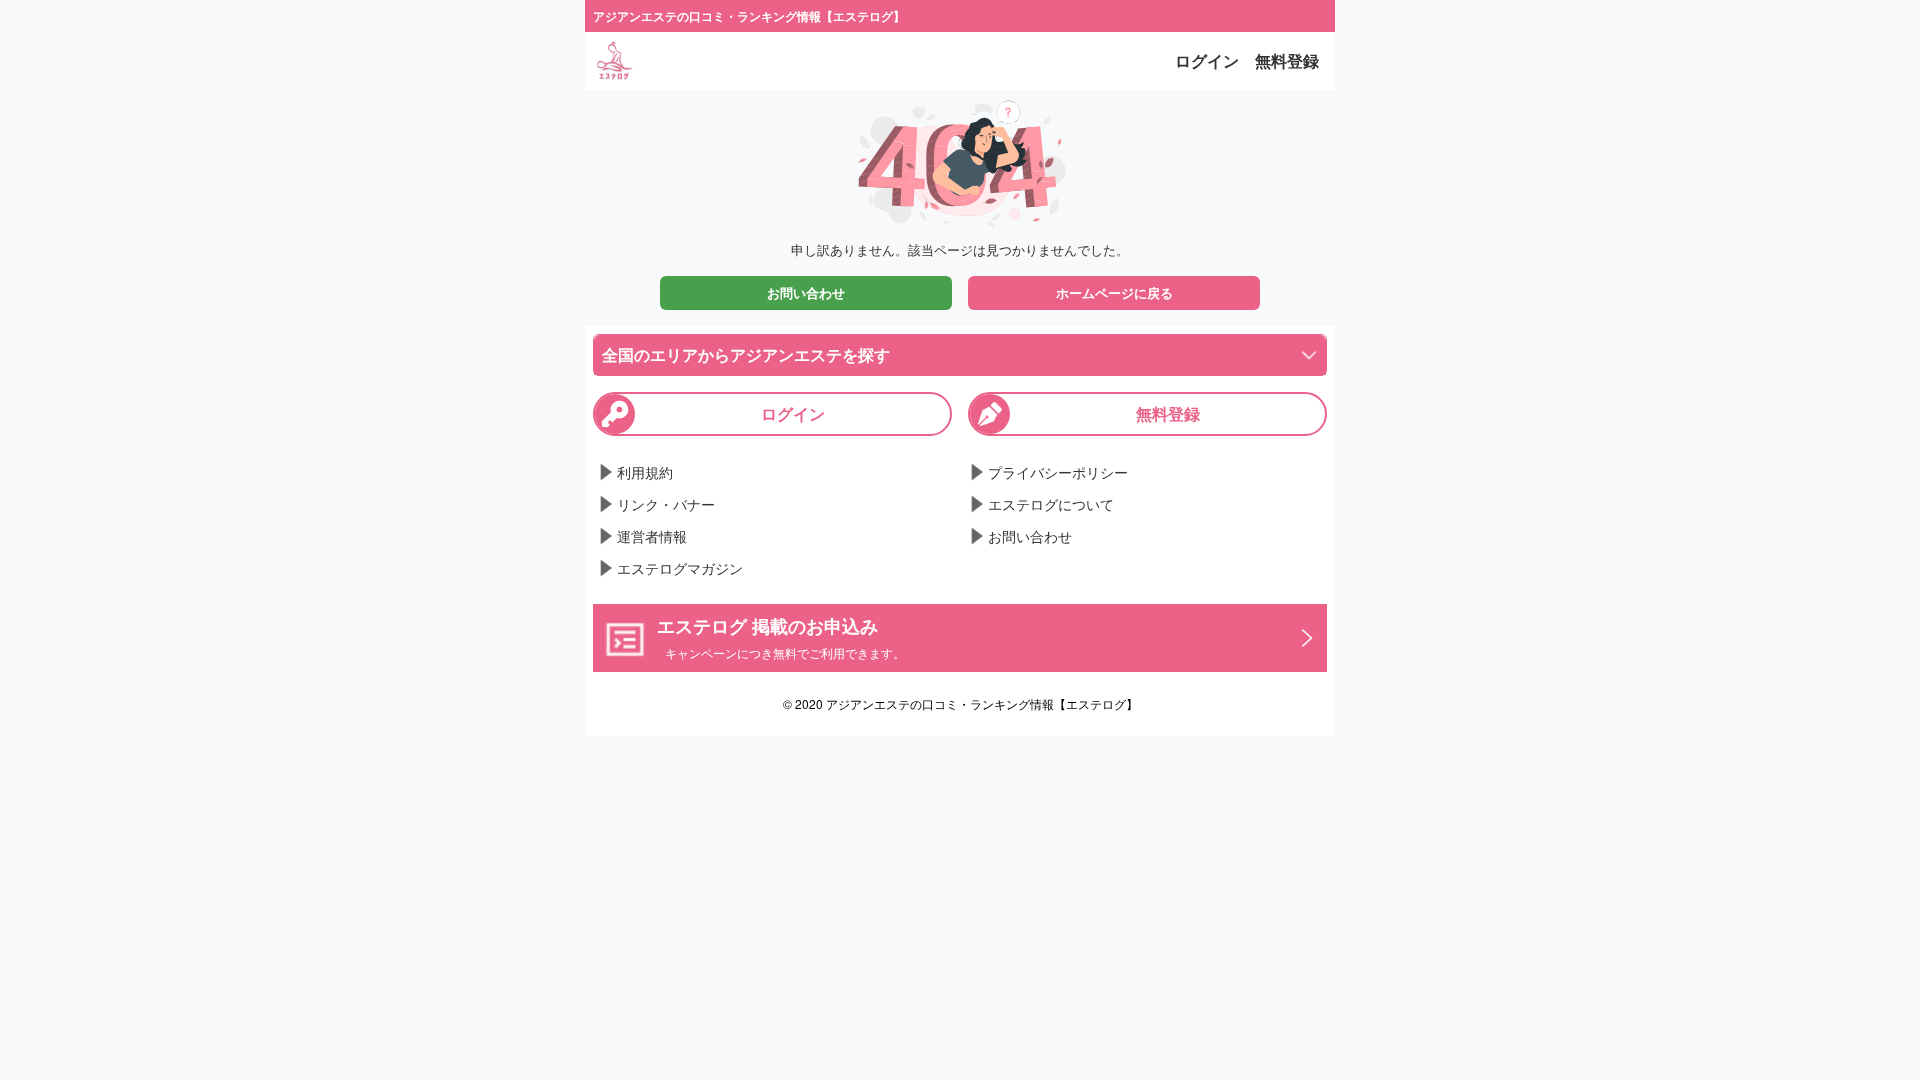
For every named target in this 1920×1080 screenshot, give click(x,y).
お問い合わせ (806, 292)
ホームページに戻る (1114, 292)
